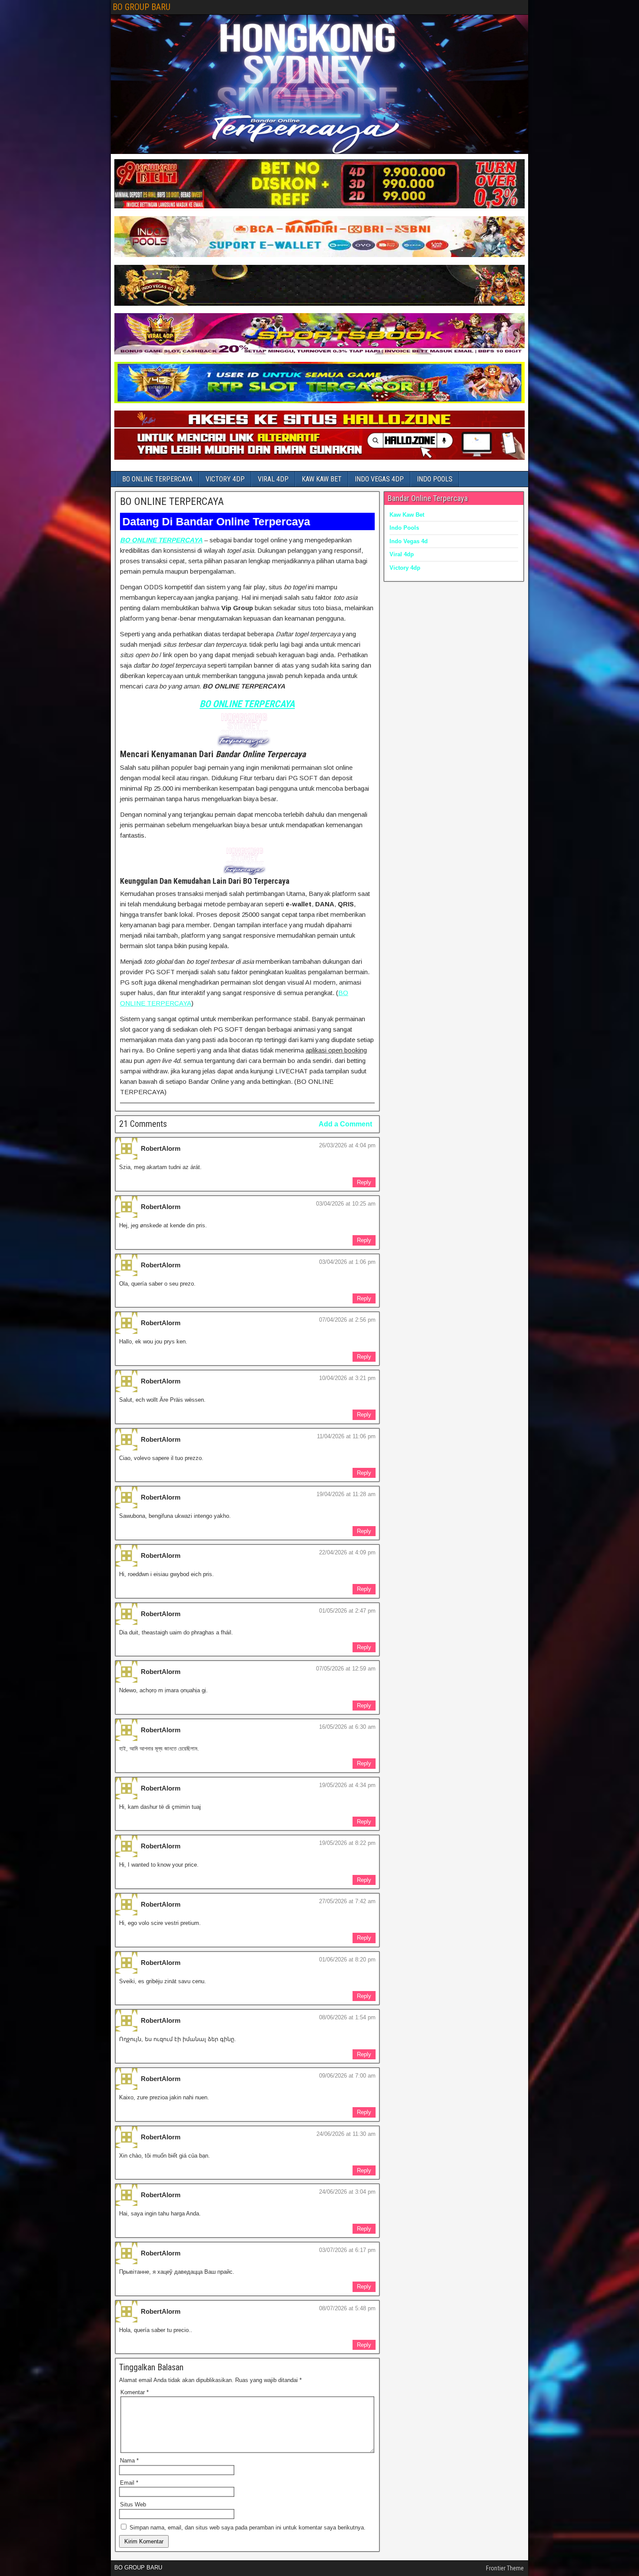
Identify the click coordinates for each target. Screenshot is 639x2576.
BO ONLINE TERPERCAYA (157, 479)
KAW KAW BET (322, 479)
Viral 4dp (402, 554)
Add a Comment (345, 1124)
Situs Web (133, 2504)
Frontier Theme (505, 2568)
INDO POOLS (435, 479)
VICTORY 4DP (225, 479)
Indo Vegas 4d (409, 541)
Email (129, 2483)
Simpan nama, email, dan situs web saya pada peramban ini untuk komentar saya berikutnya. (248, 2528)
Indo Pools (404, 528)
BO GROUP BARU (141, 7)
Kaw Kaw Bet (407, 515)
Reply (364, 1182)
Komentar (135, 2392)
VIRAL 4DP (273, 479)
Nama (129, 2461)
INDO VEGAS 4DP (379, 479)
